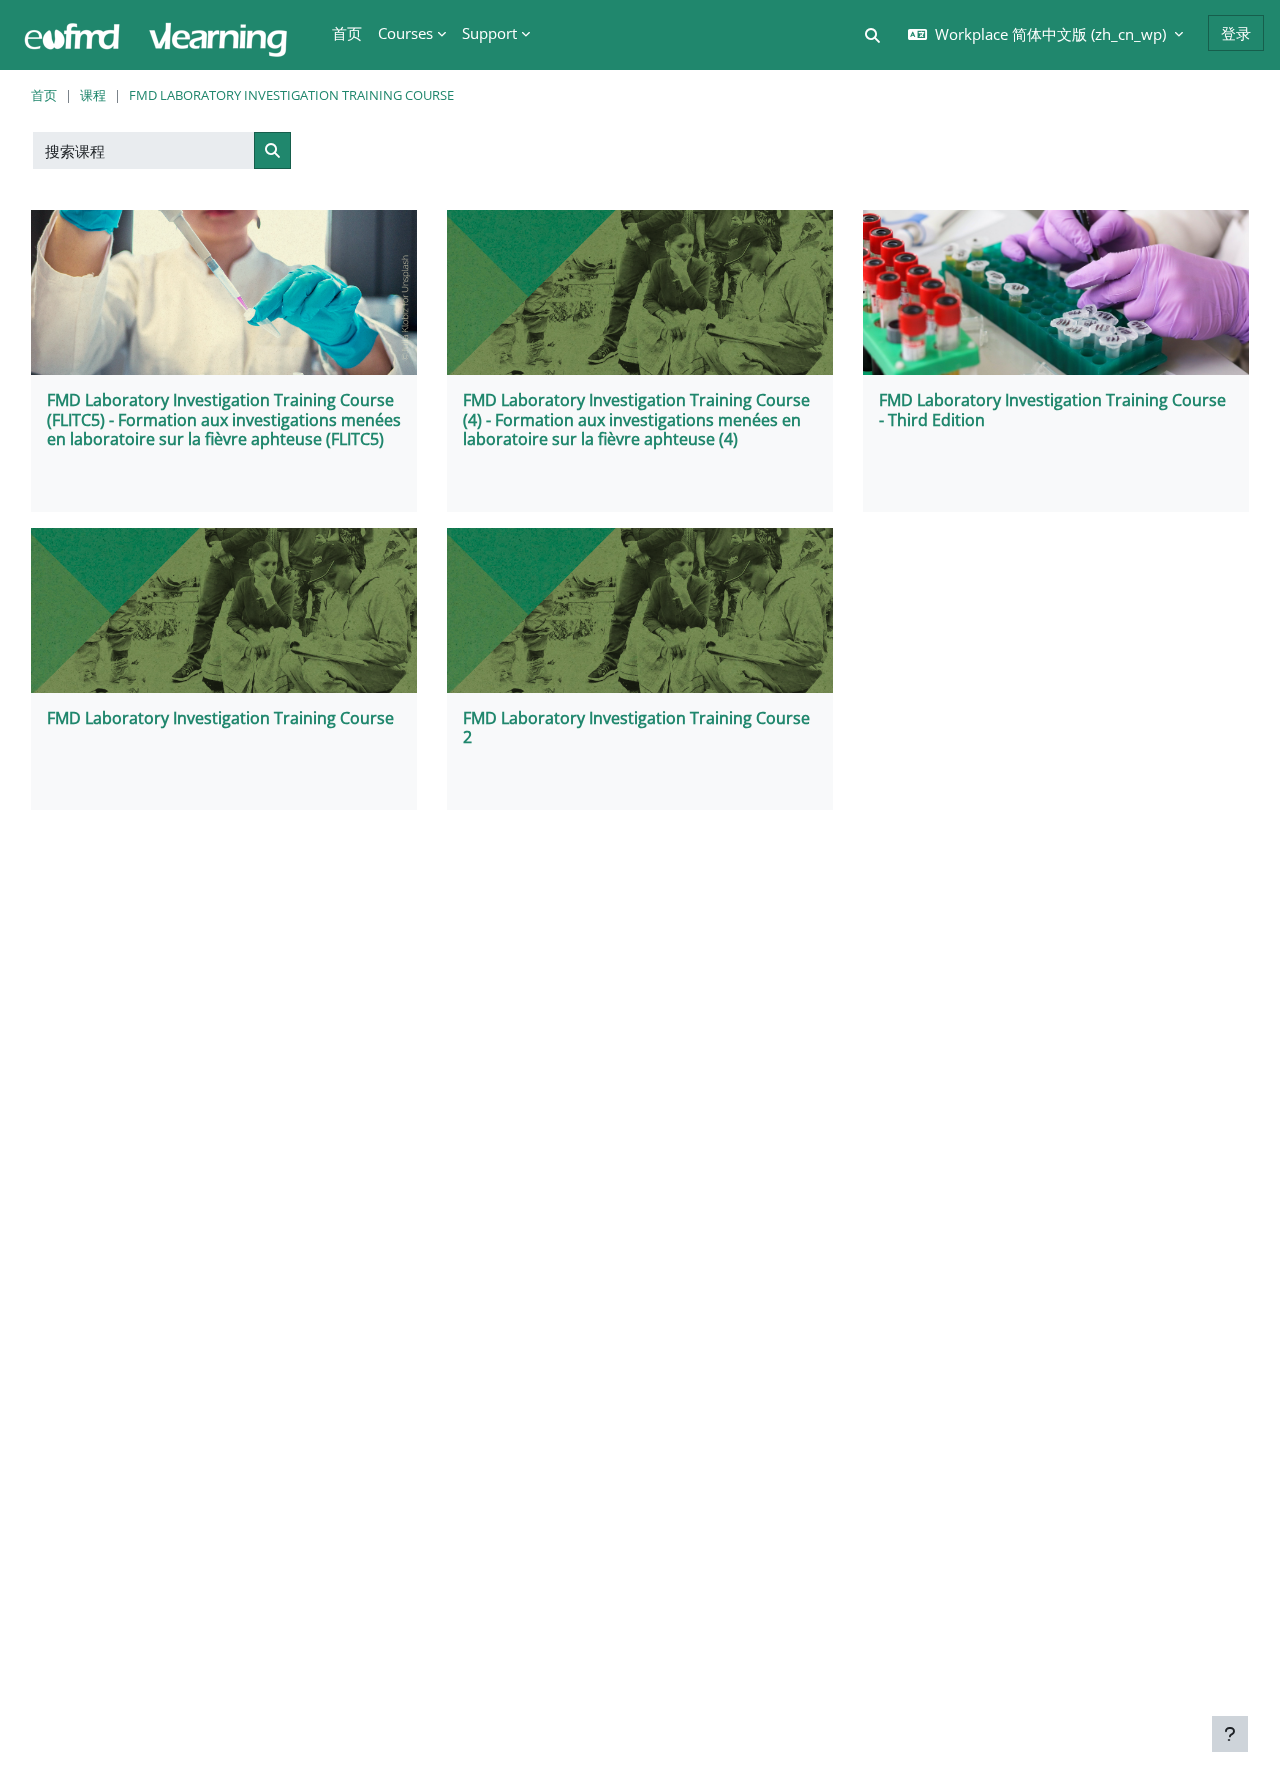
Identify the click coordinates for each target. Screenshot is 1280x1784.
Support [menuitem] (489, 33)
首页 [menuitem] (347, 33)
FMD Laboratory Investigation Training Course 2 (636, 727)
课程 (93, 95)
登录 (1236, 33)
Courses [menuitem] (405, 33)
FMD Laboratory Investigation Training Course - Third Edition (1052, 409)
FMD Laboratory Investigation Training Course (291, 95)
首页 (44, 95)
